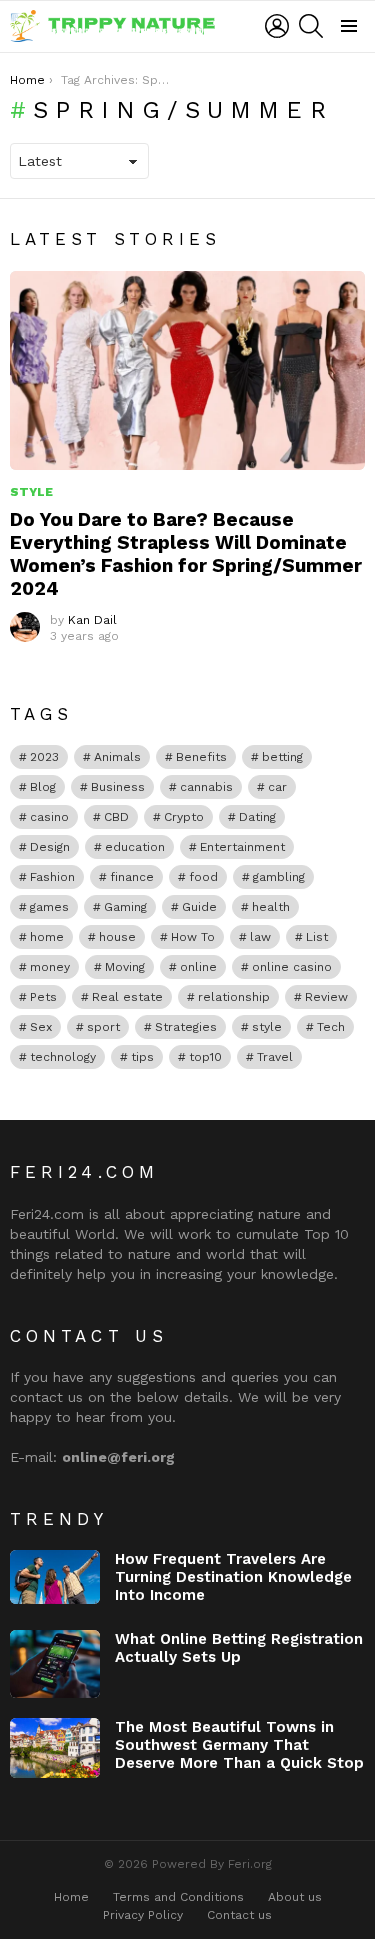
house (117, 937)
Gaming (125, 907)
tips (142, 1057)
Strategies (186, 1027)
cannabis (206, 787)
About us (295, 1897)
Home (71, 1897)
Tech (331, 1027)
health (271, 907)
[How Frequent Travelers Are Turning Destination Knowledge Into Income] (55, 1577)
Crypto (184, 817)
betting (282, 757)
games (49, 907)
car (277, 787)
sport (103, 1027)
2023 (44, 757)
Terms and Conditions (178, 1897)
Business (118, 787)
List (317, 937)
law (260, 937)
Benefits (201, 757)
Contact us (239, 1915)
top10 (205, 1057)
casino (49, 817)
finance (132, 877)
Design (50, 847)
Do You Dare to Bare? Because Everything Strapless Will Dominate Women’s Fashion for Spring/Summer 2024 (186, 554)
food (203, 877)
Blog (43, 787)
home (47, 937)
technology (63, 1057)
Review (326, 997)
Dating (257, 817)
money (50, 967)
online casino (292, 967)
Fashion (52, 877)
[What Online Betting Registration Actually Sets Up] (55, 1664)
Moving (125, 967)
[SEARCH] (311, 26)
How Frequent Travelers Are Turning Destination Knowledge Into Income (233, 1577)
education (135, 847)
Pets (43, 997)
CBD (116, 817)
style (267, 1027)
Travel (275, 1057)
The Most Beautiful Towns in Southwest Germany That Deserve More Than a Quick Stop (239, 1745)
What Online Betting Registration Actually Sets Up (239, 1648)
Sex (41, 1027)
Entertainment (242, 847)
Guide (199, 907)
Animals (117, 757)
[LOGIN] (277, 26)
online (198, 967)
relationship (234, 997)
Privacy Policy (143, 1915)
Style (31, 492)
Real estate (127, 997)
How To (193, 937)
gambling (279, 877)
